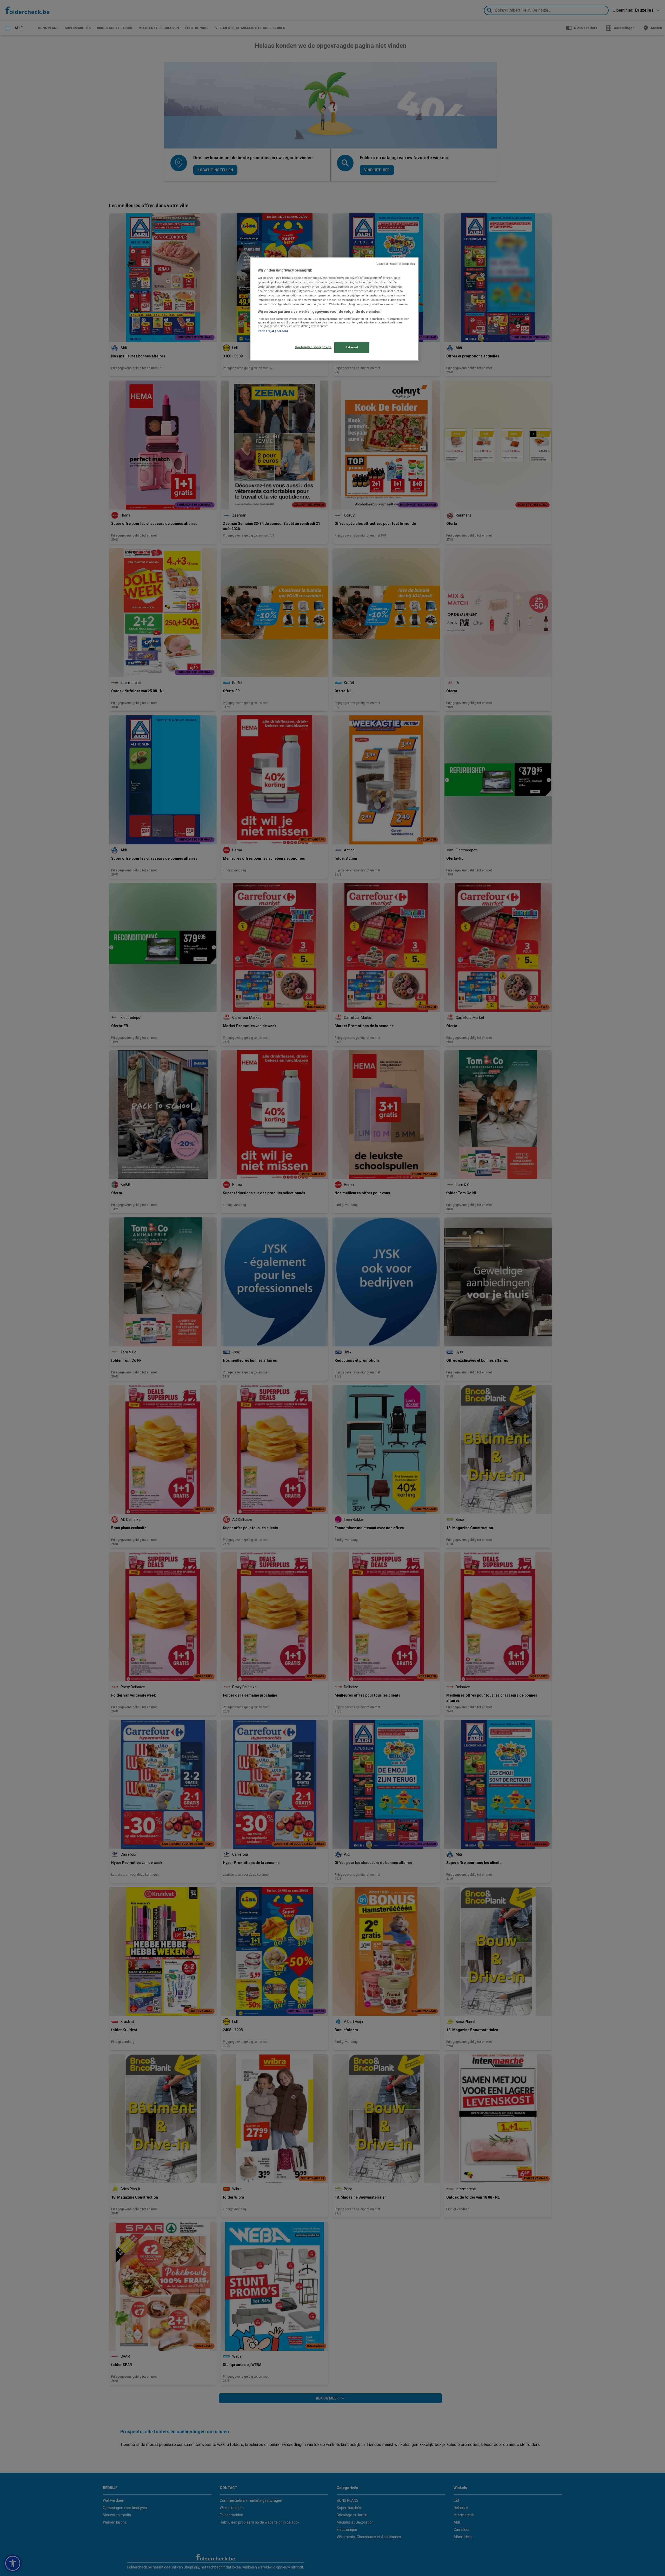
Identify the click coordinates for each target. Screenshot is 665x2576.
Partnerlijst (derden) (273, 331)
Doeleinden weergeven (313, 347)
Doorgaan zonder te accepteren (396, 264)
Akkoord (352, 347)
